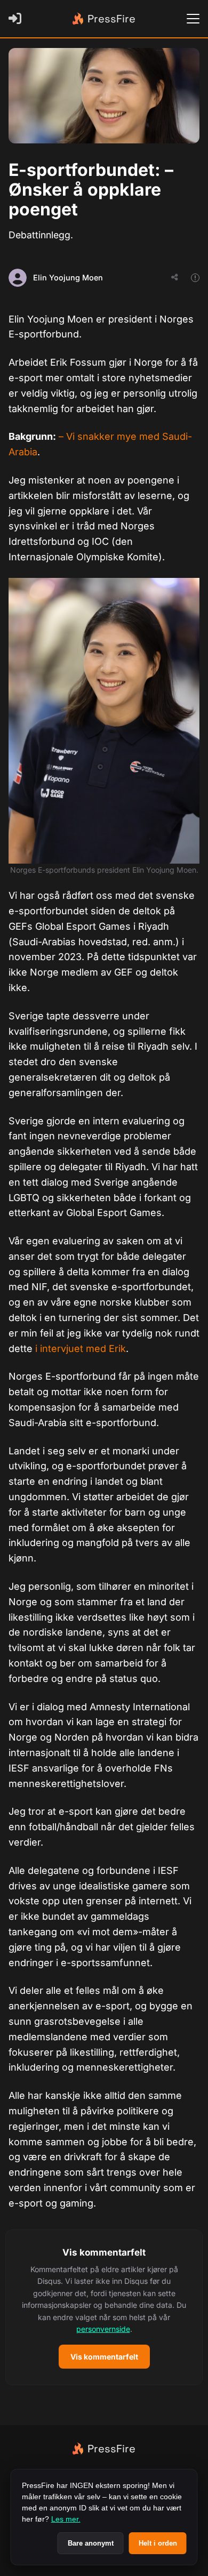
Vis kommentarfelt (104, 2357)
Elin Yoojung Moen (68, 277)
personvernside (103, 2329)
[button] (104, 2308)
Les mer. (66, 2519)
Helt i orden (158, 2543)
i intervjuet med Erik (81, 1349)
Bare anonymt (91, 2543)
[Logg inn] (17, 19)
